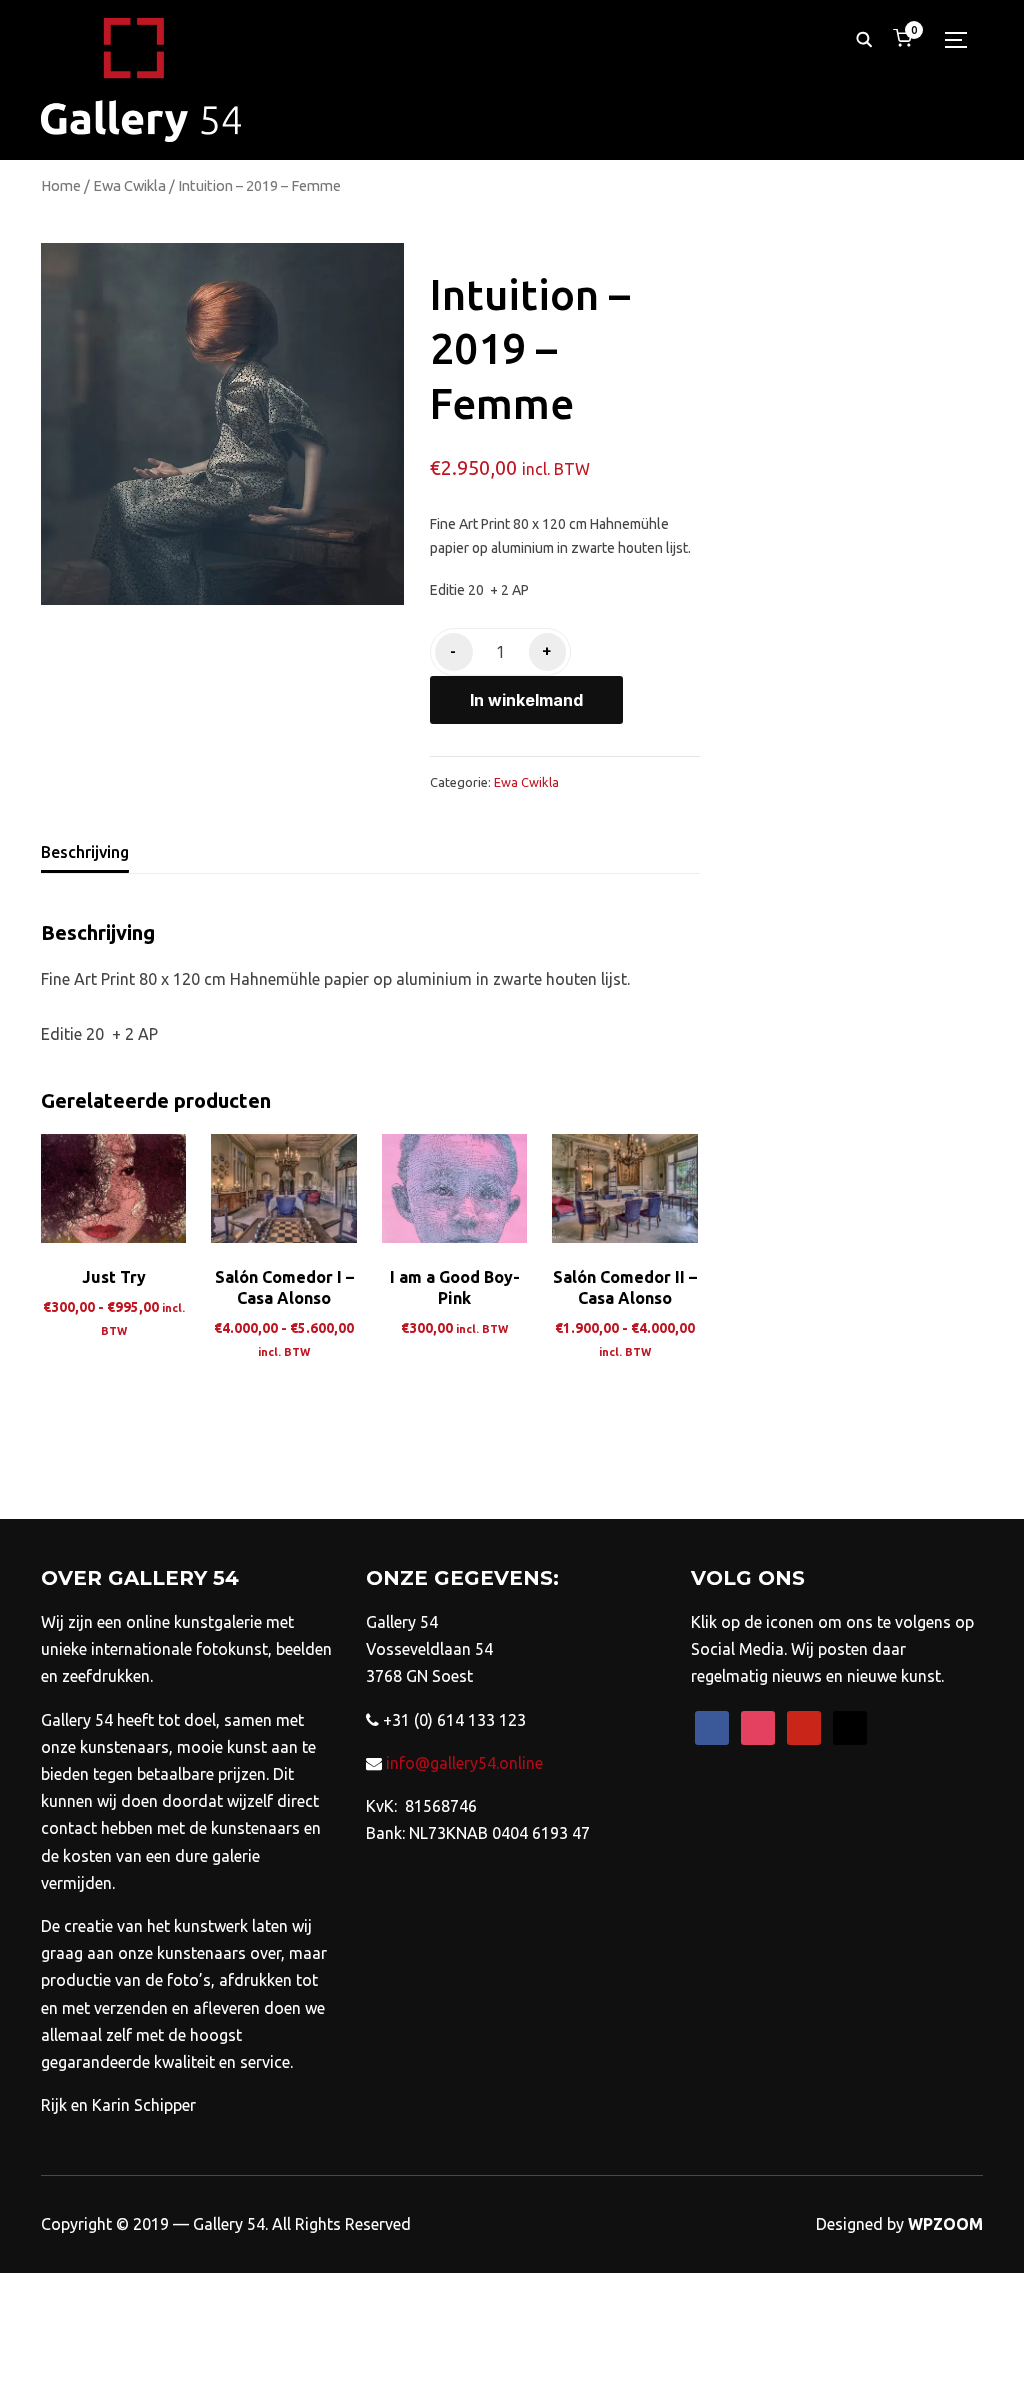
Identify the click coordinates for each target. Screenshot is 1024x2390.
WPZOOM (945, 2224)
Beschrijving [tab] (85, 852)
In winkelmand (526, 700)
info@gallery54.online (462, 1763)
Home (61, 185)
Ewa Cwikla (129, 185)
